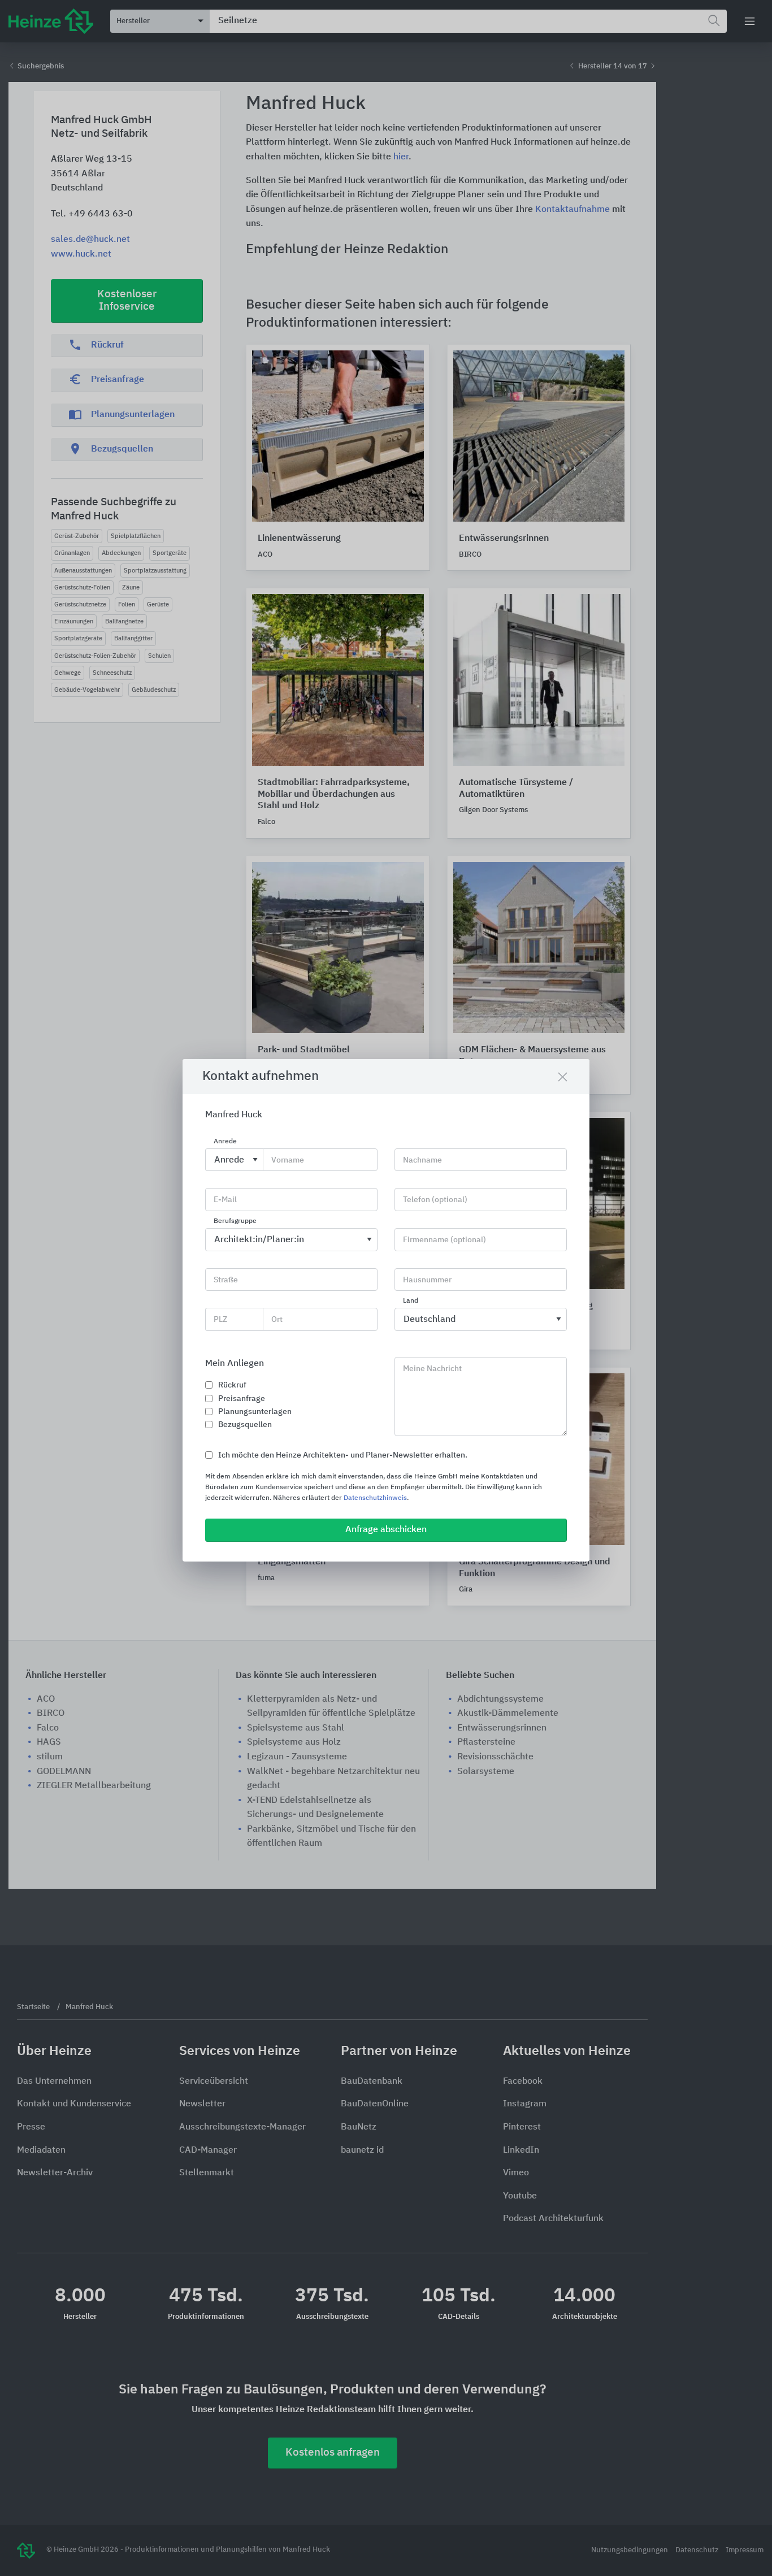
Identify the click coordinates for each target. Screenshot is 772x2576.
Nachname (422, 1160)
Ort (277, 1320)
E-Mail (225, 1200)
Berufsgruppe (235, 1221)
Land (411, 1302)
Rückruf (232, 1385)
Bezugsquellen (245, 1425)
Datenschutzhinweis (375, 1498)
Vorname (288, 1160)
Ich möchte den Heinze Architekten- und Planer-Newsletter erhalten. (343, 1455)
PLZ (220, 1320)
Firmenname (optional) (444, 1240)
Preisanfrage (242, 1399)
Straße (226, 1280)
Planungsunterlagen (255, 1412)
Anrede (225, 1142)
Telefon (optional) (435, 1200)
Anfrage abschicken (386, 1530)
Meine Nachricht (432, 1369)
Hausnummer (427, 1280)
